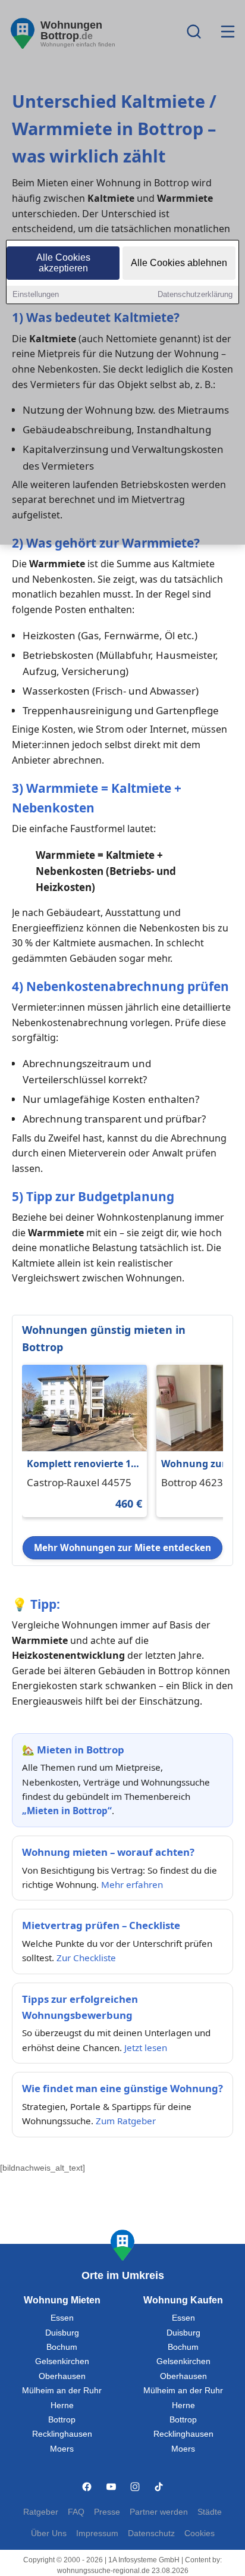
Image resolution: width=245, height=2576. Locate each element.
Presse (107, 2512)
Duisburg (62, 2333)
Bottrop (62, 2420)
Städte (210, 2512)
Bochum (62, 2347)
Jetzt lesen (146, 2047)
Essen (62, 2318)
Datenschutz (151, 2533)
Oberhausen (62, 2376)
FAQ (76, 2512)
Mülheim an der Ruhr (62, 2391)
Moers (62, 2449)
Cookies (200, 2533)
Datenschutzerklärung (195, 294)
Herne (62, 2405)
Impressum (97, 2533)
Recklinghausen (62, 2434)
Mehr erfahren (132, 1884)
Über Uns (49, 2533)
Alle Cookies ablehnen (179, 263)
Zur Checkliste (86, 1958)
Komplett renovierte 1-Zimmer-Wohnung (80, 1464)
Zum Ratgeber (126, 2121)
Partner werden (159, 2512)
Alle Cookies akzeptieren (63, 263)
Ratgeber (41, 2512)
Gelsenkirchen (62, 2361)
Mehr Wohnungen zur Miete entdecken (122, 1548)
